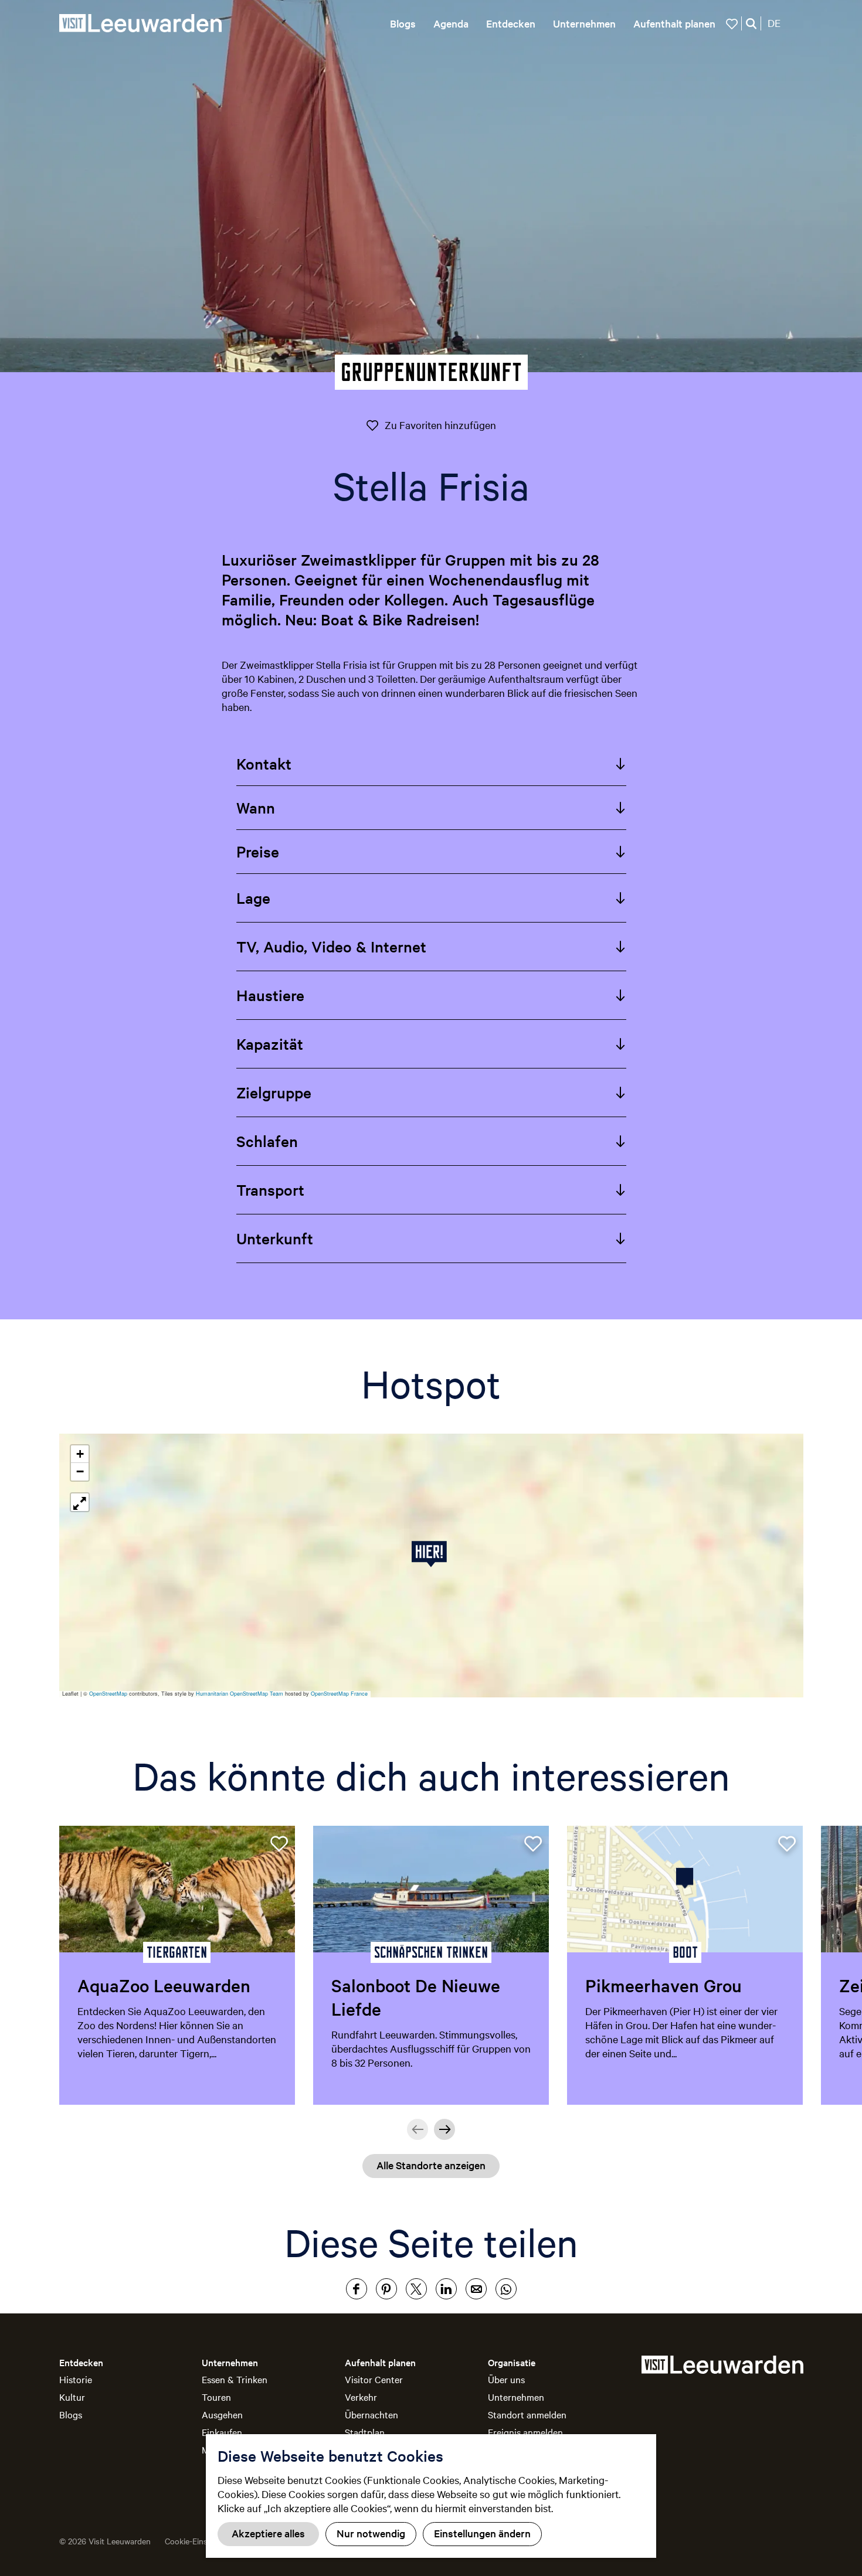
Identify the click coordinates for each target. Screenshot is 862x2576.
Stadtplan (365, 2432)
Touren (216, 2397)
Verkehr (361, 2397)
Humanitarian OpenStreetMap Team (240, 1694)
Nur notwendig (371, 2533)
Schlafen (267, 1141)
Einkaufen (222, 2432)
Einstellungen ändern (482, 2533)
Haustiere (270, 995)
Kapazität (270, 1044)
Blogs (71, 2414)
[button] (431, 1554)
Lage (253, 898)
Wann (256, 807)
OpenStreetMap (108, 1694)
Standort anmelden (527, 2414)
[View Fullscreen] (80, 1502)
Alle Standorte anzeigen (431, 2165)
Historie (76, 2379)
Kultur (72, 2397)
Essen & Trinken (235, 2379)
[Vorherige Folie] (418, 2129)
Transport (270, 1190)
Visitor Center (374, 2379)
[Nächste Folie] (444, 2129)
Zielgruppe (274, 1092)
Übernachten (371, 2414)
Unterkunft (275, 1238)
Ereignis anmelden (525, 2432)
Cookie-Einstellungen (203, 2541)
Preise (258, 851)
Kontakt (264, 763)
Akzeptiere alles (268, 2533)
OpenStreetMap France (339, 1694)
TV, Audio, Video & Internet (331, 946)
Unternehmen (516, 2397)
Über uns (506, 2379)
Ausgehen (222, 2414)
